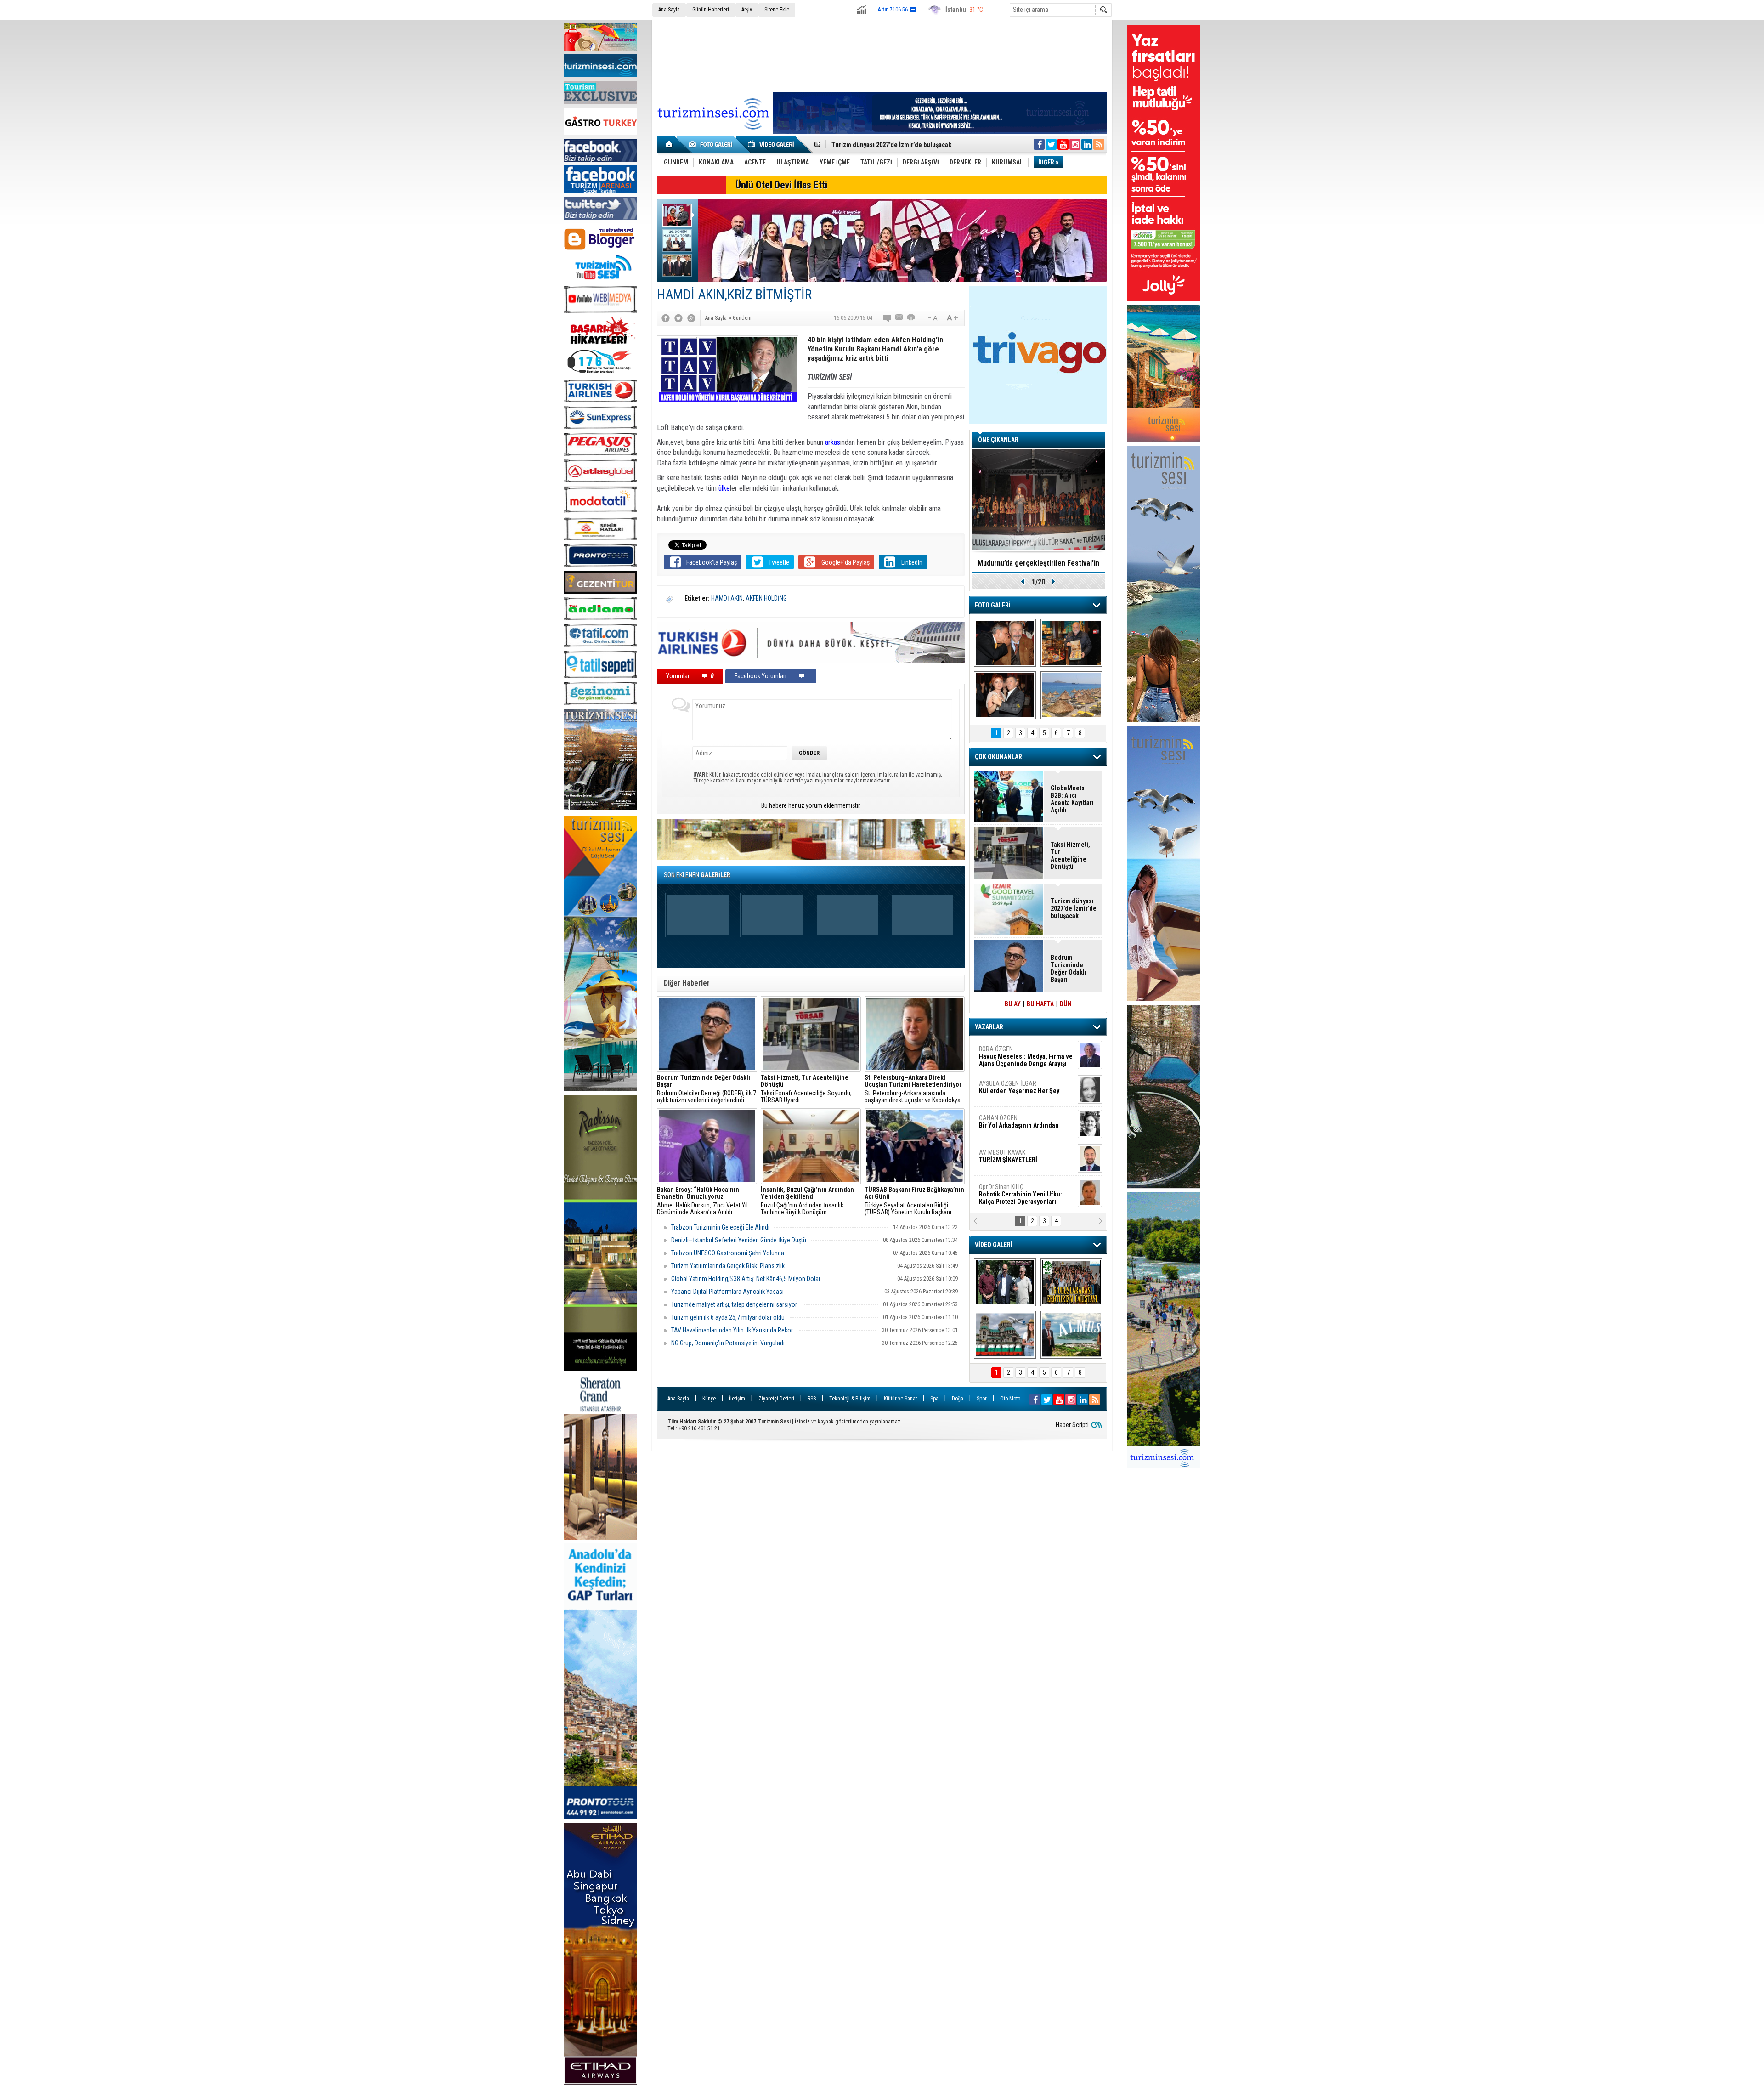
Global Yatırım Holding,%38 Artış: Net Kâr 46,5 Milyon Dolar (746, 1279)
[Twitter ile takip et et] (1051, 144)
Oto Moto (1010, 1399)
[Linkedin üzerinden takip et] (1087, 144)
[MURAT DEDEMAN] (1005, 695)
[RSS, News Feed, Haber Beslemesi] (1099, 144)
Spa (934, 1399)
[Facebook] (666, 318)
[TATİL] (1071, 695)
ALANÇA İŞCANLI (1017, 1125)
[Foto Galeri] (712, 144)
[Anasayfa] (670, 144)
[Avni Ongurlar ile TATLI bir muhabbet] (1071, 643)
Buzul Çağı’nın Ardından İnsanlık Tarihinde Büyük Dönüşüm (807, 1201)
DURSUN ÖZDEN (1025, 1194)
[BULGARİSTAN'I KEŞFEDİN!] (1005, 1335)
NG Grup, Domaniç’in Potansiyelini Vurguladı (728, 1343)
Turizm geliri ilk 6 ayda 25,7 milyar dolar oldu (728, 1317)
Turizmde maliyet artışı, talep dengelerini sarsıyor (735, 1304)
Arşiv (747, 10)
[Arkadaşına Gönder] (899, 318)
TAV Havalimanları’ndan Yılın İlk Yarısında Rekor (733, 1330)
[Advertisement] (882, 55)
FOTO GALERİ (993, 605)
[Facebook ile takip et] (1039, 144)
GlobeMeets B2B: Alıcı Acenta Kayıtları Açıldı (1072, 799)
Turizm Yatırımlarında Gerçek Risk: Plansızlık (728, 1266)
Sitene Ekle (777, 10)
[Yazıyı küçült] (932, 318)
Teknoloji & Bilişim (850, 1399)
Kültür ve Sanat (900, 1399)
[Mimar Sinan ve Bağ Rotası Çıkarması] (1005, 1282)
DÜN (1066, 1004)
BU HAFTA (1040, 1004)
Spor (982, 1399)
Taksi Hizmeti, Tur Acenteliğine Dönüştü (1070, 856)
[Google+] (691, 318)
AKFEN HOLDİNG (766, 598)
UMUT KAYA (1014, 1160)
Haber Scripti (1072, 1425)
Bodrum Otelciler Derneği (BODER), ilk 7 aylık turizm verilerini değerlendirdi (707, 1089)
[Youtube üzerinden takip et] (1063, 144)
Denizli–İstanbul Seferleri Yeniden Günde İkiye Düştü (739, 1240)
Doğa (958, 1399)
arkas (833, 442)
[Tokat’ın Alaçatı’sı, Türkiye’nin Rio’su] (1071, 1335)
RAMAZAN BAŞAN (1007, 1053)
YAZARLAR (989, 1027)
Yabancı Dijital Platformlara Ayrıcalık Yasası (727, 1292)
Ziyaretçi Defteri (776, 1399)
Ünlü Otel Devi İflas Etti (781, 185)
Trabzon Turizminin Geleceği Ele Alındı (720, 1227)
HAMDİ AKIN (727, 598)
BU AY (1013, 1004)
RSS (812, 1399)
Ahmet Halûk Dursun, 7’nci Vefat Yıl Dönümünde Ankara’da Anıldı (702, 1201)
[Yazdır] (911, 318)
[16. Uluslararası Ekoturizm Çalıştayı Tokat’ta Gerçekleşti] (1071, 1282)
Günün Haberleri (711, 10)
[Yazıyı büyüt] (952, 318)
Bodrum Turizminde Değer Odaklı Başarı (1069, 969)
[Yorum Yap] (888, 318)
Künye (709, 1399)
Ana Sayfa (669, 10)
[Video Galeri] (772, 144)
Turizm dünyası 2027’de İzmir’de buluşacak (1074, 908)
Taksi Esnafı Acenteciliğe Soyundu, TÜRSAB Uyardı (806, 1089)
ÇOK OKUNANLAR (998, 757)
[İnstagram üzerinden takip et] (1075, 144)
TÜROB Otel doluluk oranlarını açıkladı (1038, 563)
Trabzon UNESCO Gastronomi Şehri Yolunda (728, 1253)
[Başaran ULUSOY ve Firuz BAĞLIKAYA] (1005, 643)
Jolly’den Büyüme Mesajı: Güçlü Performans (894, 145)
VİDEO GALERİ (994, 1245)
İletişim (737, 1399)
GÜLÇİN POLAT (1018, 1087)
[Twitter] (678, 318)
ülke (724, 488)
